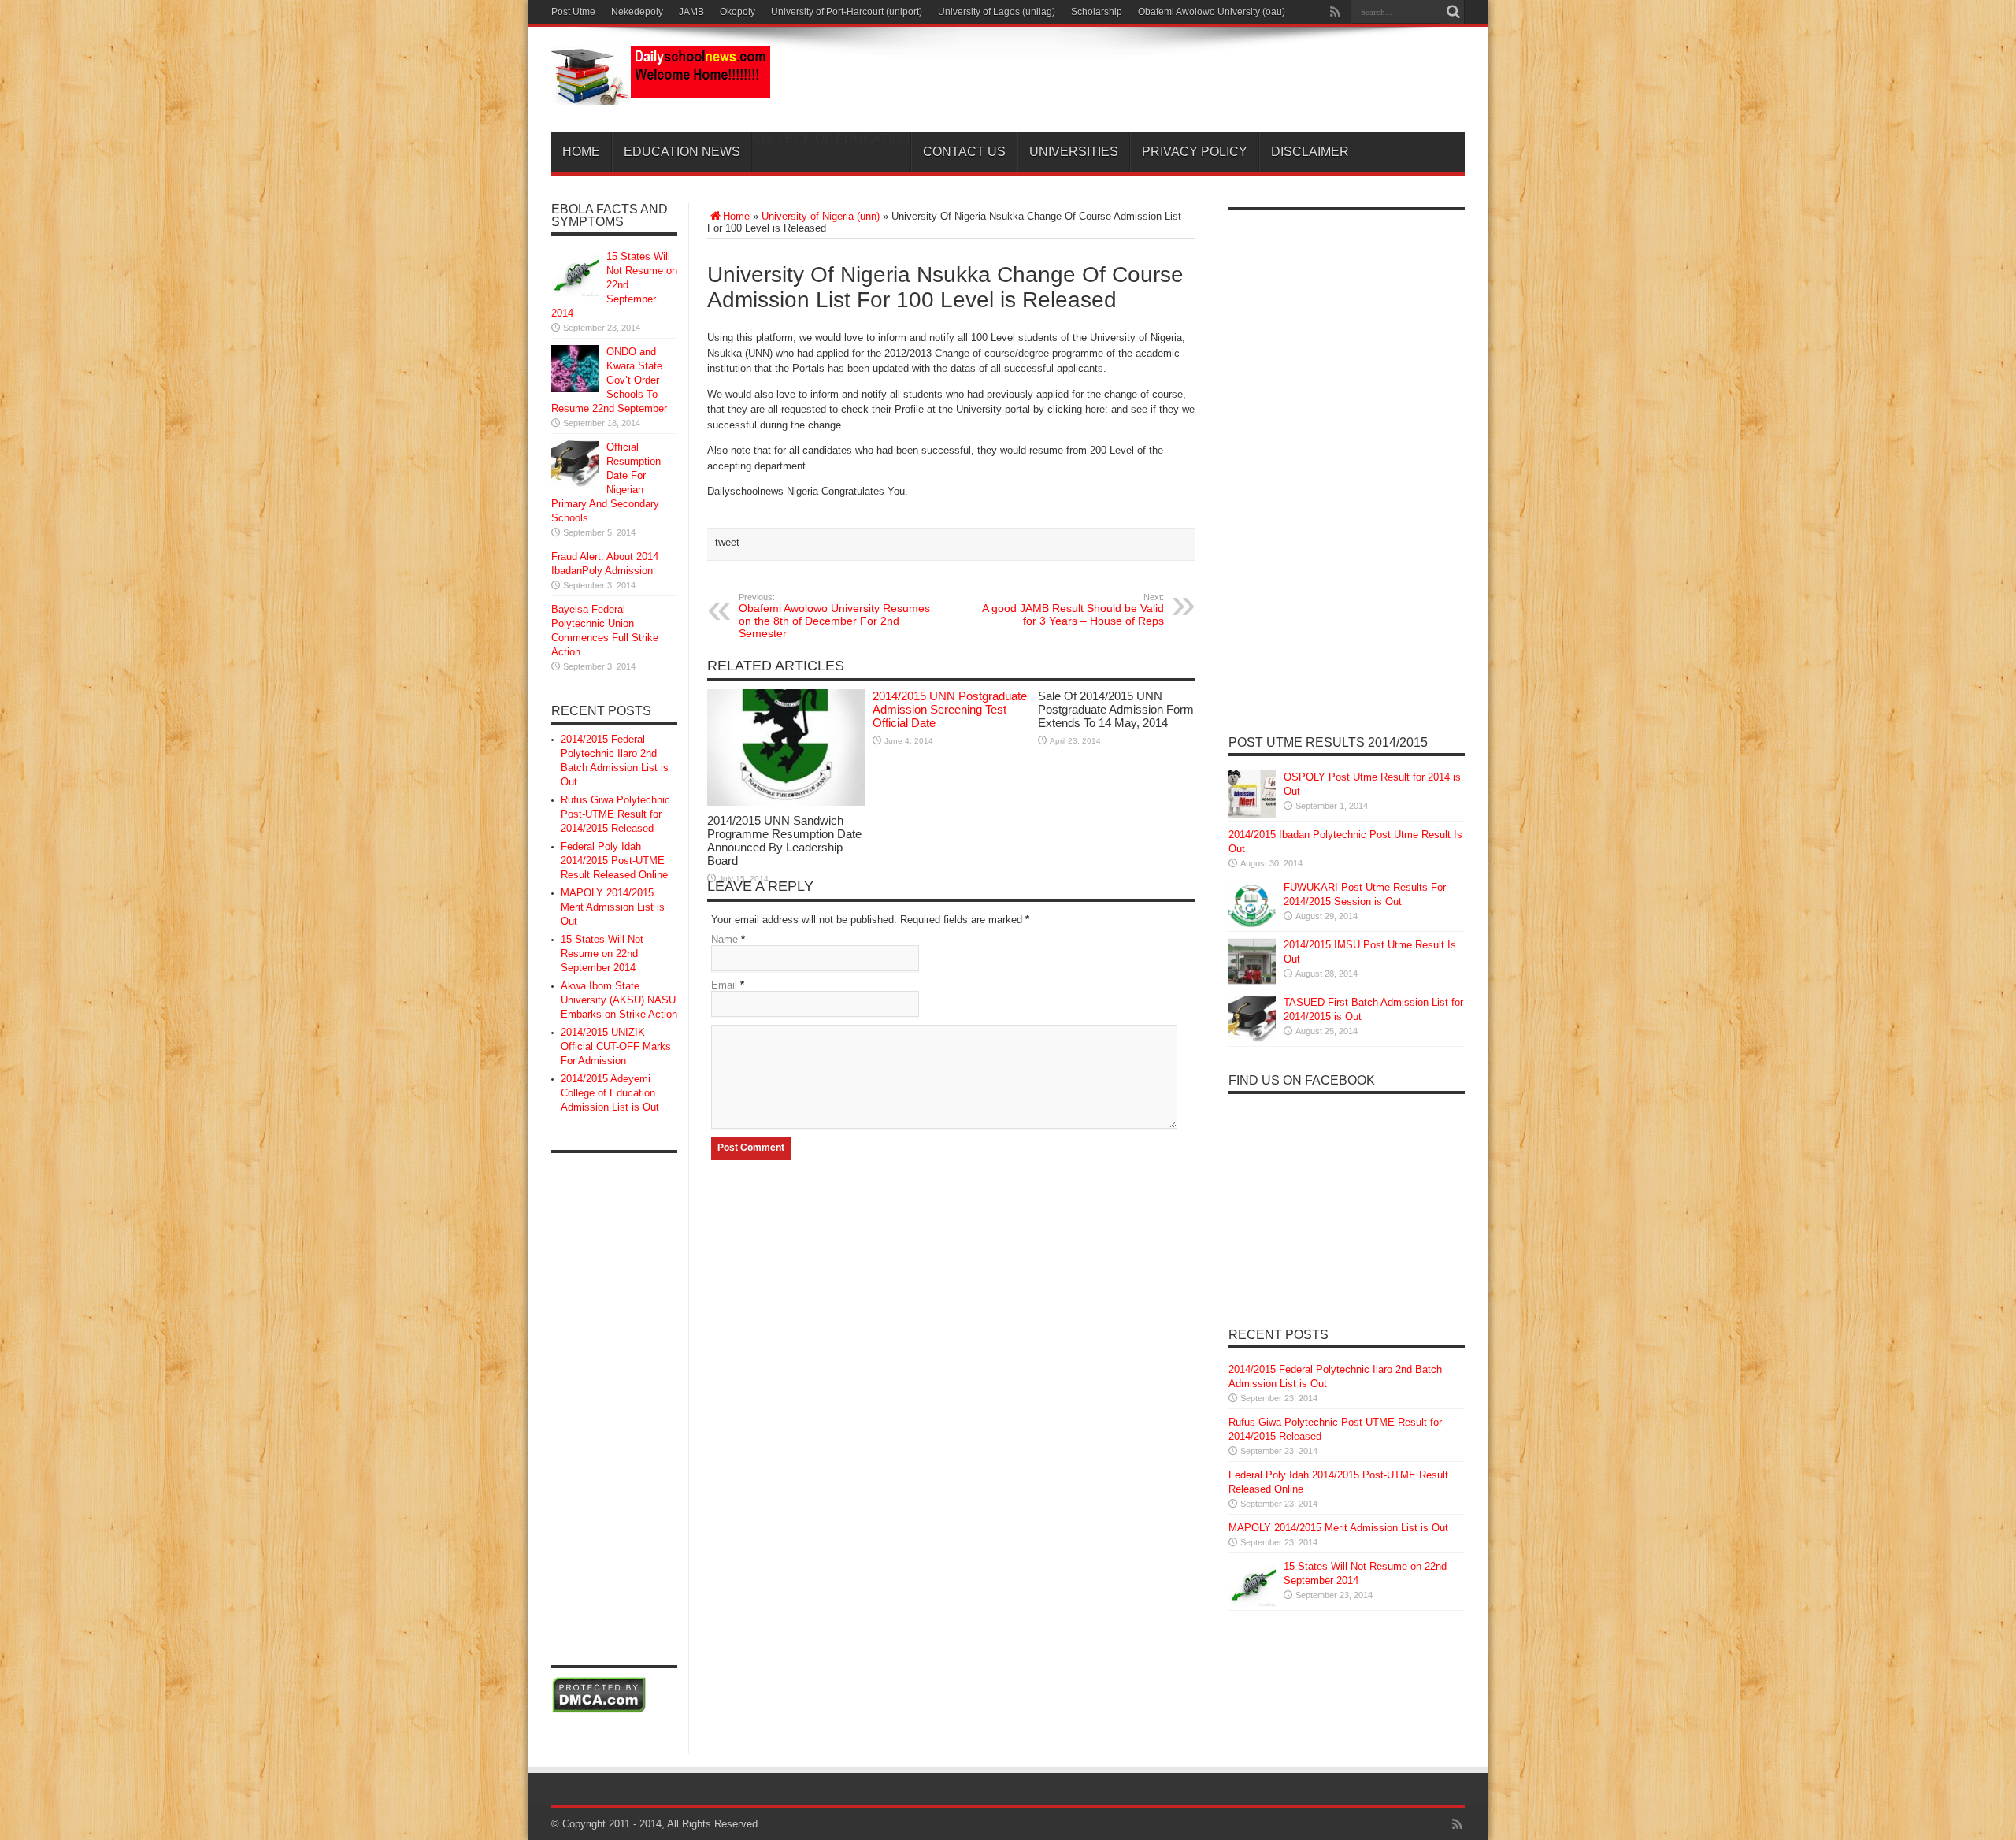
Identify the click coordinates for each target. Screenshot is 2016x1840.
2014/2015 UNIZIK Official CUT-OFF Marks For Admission (616, 1046)
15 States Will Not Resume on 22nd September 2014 (614, 285)
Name (724, 939)
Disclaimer (1310, 152)
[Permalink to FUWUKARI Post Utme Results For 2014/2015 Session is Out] (1252, 924)
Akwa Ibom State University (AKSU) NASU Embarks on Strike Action (619, 1000)
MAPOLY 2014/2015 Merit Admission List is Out (613, 907)
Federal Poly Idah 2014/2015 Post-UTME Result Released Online (614, 861)
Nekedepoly (637, 12)
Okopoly (737, 12)
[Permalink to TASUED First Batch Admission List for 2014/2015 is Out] (1252, 1039)
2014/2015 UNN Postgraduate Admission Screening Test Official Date (950, 709)
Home (581, 152)
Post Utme (573, 12)
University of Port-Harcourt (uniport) (847, 12)
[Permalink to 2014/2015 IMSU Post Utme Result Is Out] (1252, 982)
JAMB (691, 12)
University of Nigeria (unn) (821, 216)
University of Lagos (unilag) (997, 12)
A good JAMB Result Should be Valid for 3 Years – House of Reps (1073, 610)
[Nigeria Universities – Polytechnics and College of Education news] (661, 93)
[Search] (1453, 12)
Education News (682, 152)
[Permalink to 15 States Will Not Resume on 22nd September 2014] (575, 293)
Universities (1074, 152)
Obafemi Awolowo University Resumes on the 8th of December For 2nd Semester (834, 616)
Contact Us (964, 152)
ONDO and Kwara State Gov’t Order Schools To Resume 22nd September (609, 380)
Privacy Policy (1195, 152)
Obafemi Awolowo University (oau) (1212, 12)
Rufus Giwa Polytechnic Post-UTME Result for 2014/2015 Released (615, 814)
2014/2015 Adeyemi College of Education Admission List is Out (610, 1093)
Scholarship (1097, 12)
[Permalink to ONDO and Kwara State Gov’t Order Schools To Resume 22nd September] (575, 389)
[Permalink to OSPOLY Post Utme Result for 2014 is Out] (1252, 814)
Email (724, 985)
